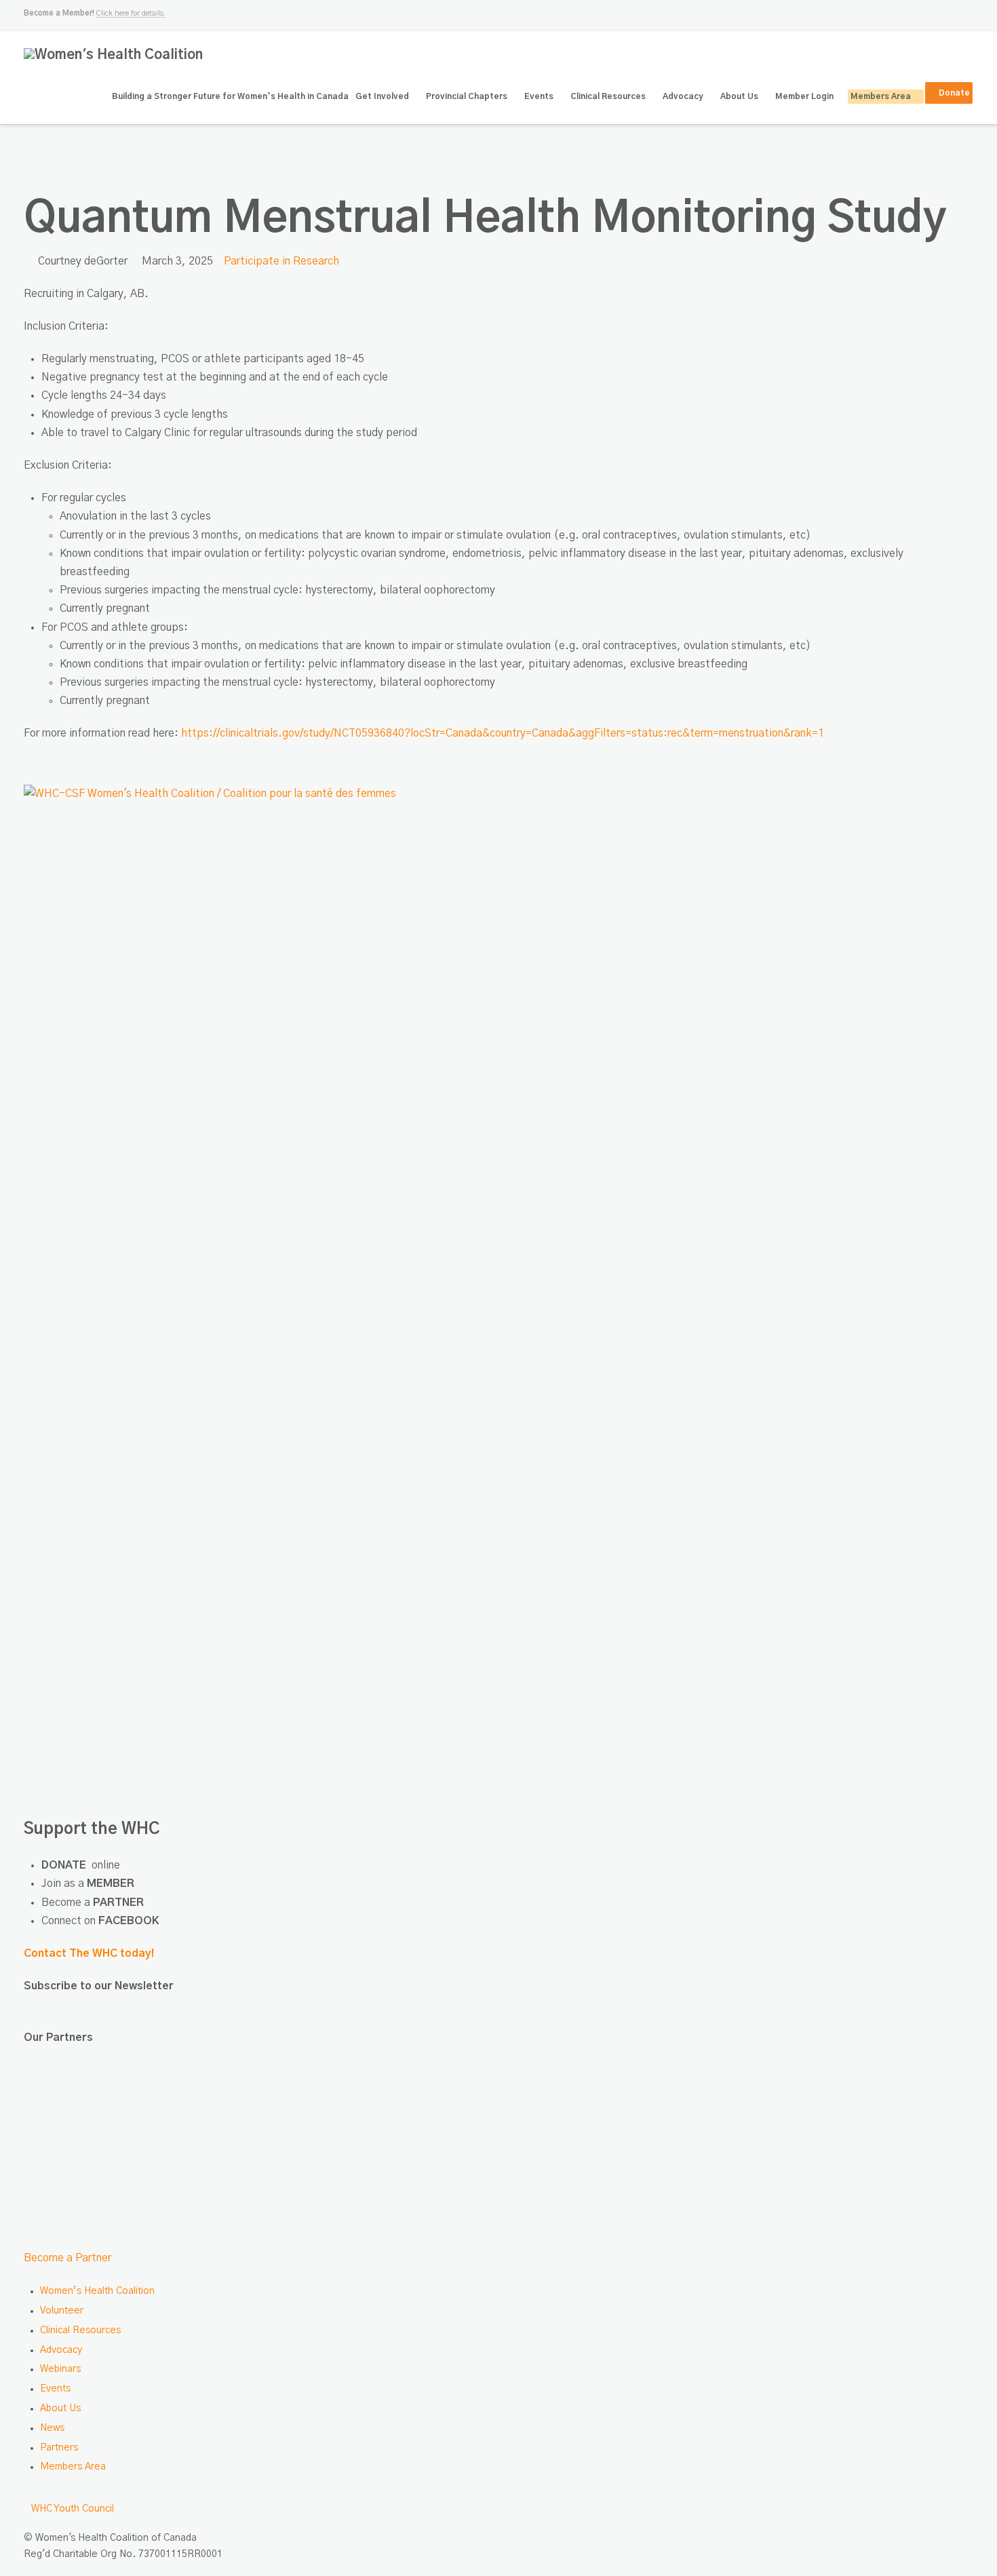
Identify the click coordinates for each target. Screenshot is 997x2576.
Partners (59, 2448)
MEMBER (111, 1884)
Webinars (60, 2369)
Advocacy (61, 2350)
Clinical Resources (80, 2330)
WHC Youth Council (73, 2509)
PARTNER (118, 1902)
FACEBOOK (129, 1921)
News (52, 2428)
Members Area (73, 2467)
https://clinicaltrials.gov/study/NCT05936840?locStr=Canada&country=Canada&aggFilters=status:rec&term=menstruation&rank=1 (503, 733)
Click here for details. (131, 13)
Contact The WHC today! (89, 1953)
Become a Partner (67, 2258)
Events (55, 2389)
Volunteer (62, 2311)
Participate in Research (281, 261)
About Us (60, 2408)
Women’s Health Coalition (97, 2291)
